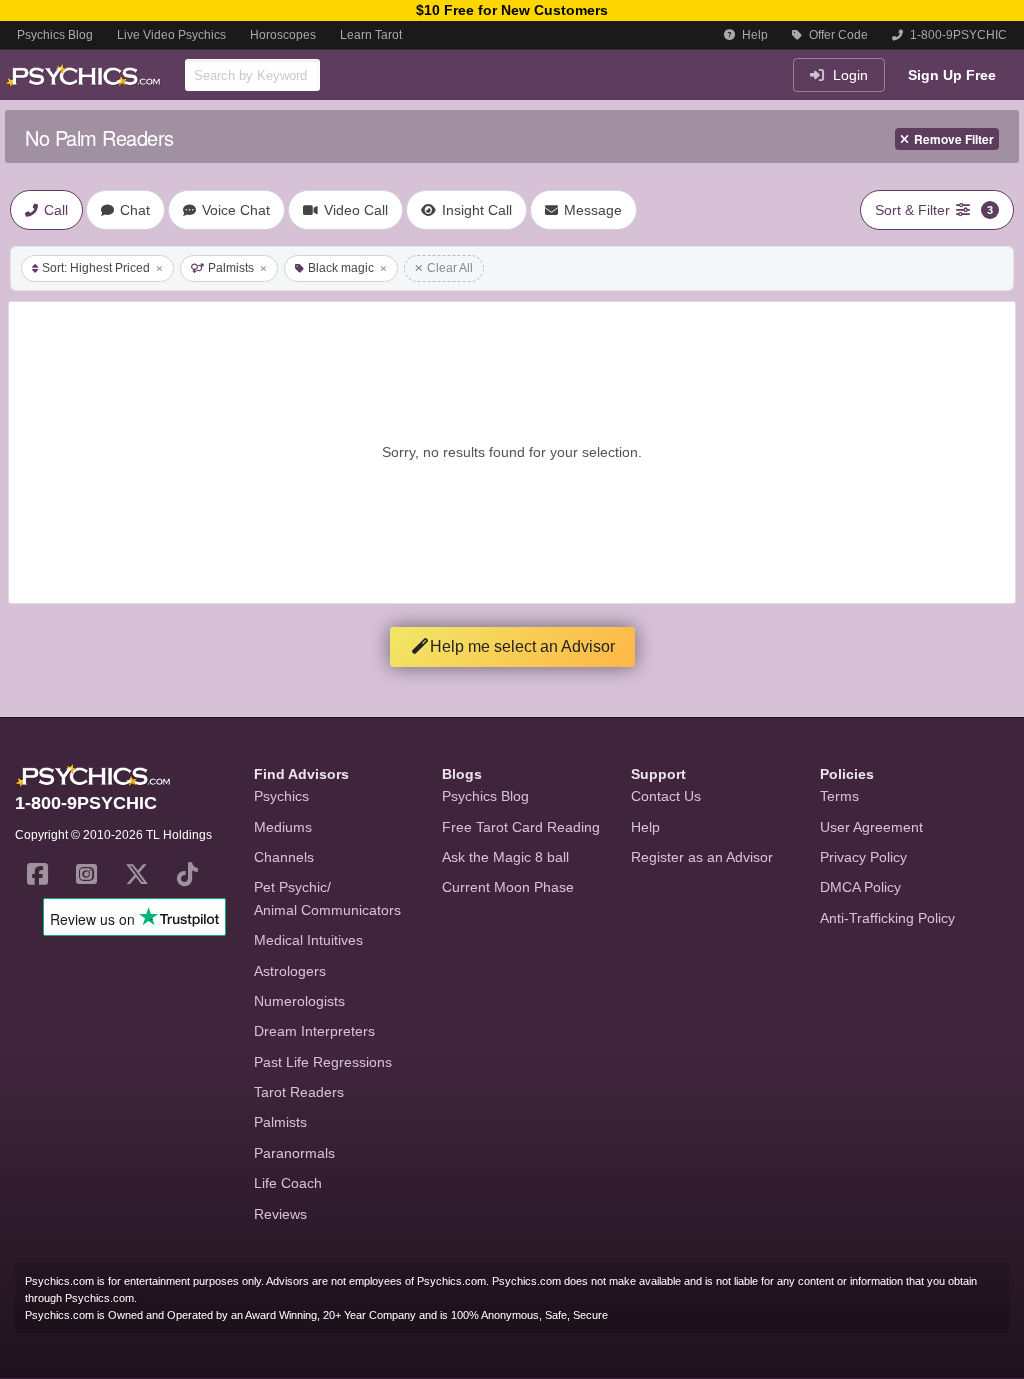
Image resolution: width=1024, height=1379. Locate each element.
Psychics (281, 796)
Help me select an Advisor (522, 646)
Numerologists (299, 1001)
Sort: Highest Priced (96, 268)
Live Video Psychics (171, 35)
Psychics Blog (55, 35)
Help (753, 35)
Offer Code (837, 35)
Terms (839, 796)
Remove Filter (954, 139)
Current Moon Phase (508, 887)
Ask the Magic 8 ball (505, 857)
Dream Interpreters (314, 1031)
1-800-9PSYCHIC (957, 35)
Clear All (450, 268)
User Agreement (871, 827)
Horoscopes (283, 35)
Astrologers (290, 971)
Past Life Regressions (323, 1062)
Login (848, 75)
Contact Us (666, 796)
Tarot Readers (299, 1092)
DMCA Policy (860, 887)
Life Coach (288, 1183)
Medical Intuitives (308, 940)
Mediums (283, 827)
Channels (284, 857)
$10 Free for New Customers (512, 10)
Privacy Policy (863, 857)
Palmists (231, 268)
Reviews (280, 1214)
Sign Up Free (952, 75)
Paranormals (294, 1153)
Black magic (341, 268)
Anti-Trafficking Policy (887, 918)
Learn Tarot (371, 35)
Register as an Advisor (702, 857)
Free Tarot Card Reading (521, 827)
